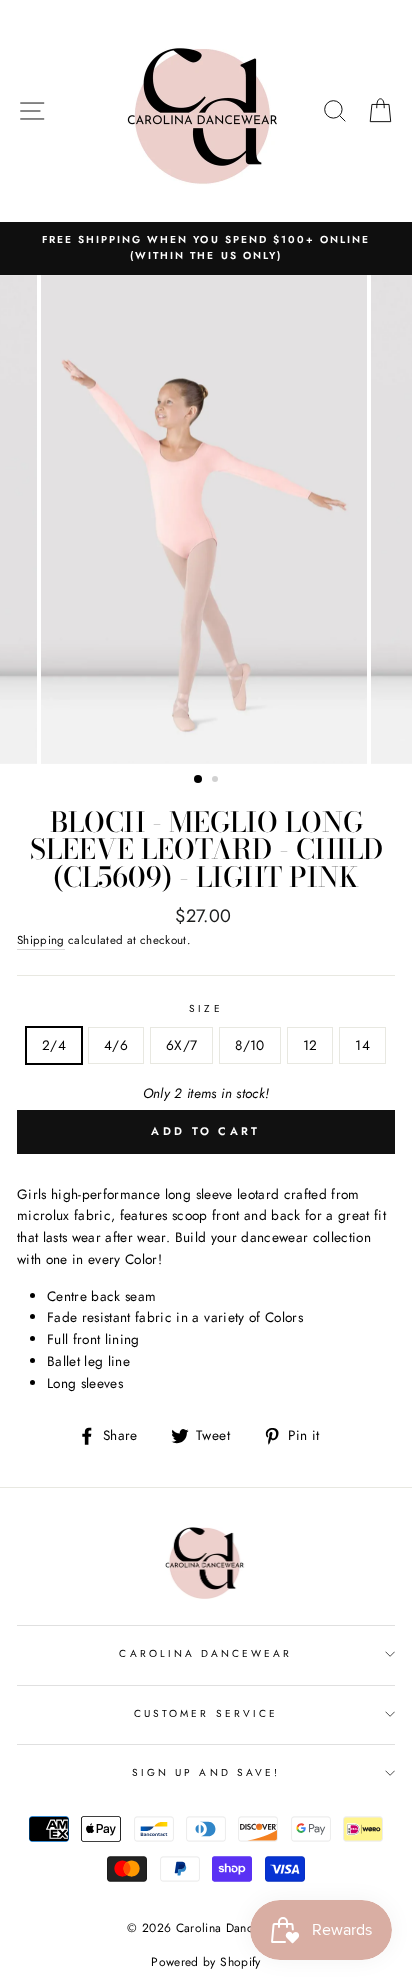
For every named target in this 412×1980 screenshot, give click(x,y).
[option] (206, 248)
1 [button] (199, 780)
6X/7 (181, 1045)
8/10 (249, 1045)
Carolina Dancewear (205, 1653)
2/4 (54, 1045)
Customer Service (206, 1713)
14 (362, 1045)
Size (205, 1008)
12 (310, 1045)
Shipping (41, 940)
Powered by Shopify (205, 1962)
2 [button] (217, 781)
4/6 (116, 1045)
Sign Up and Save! (206, 1772)
